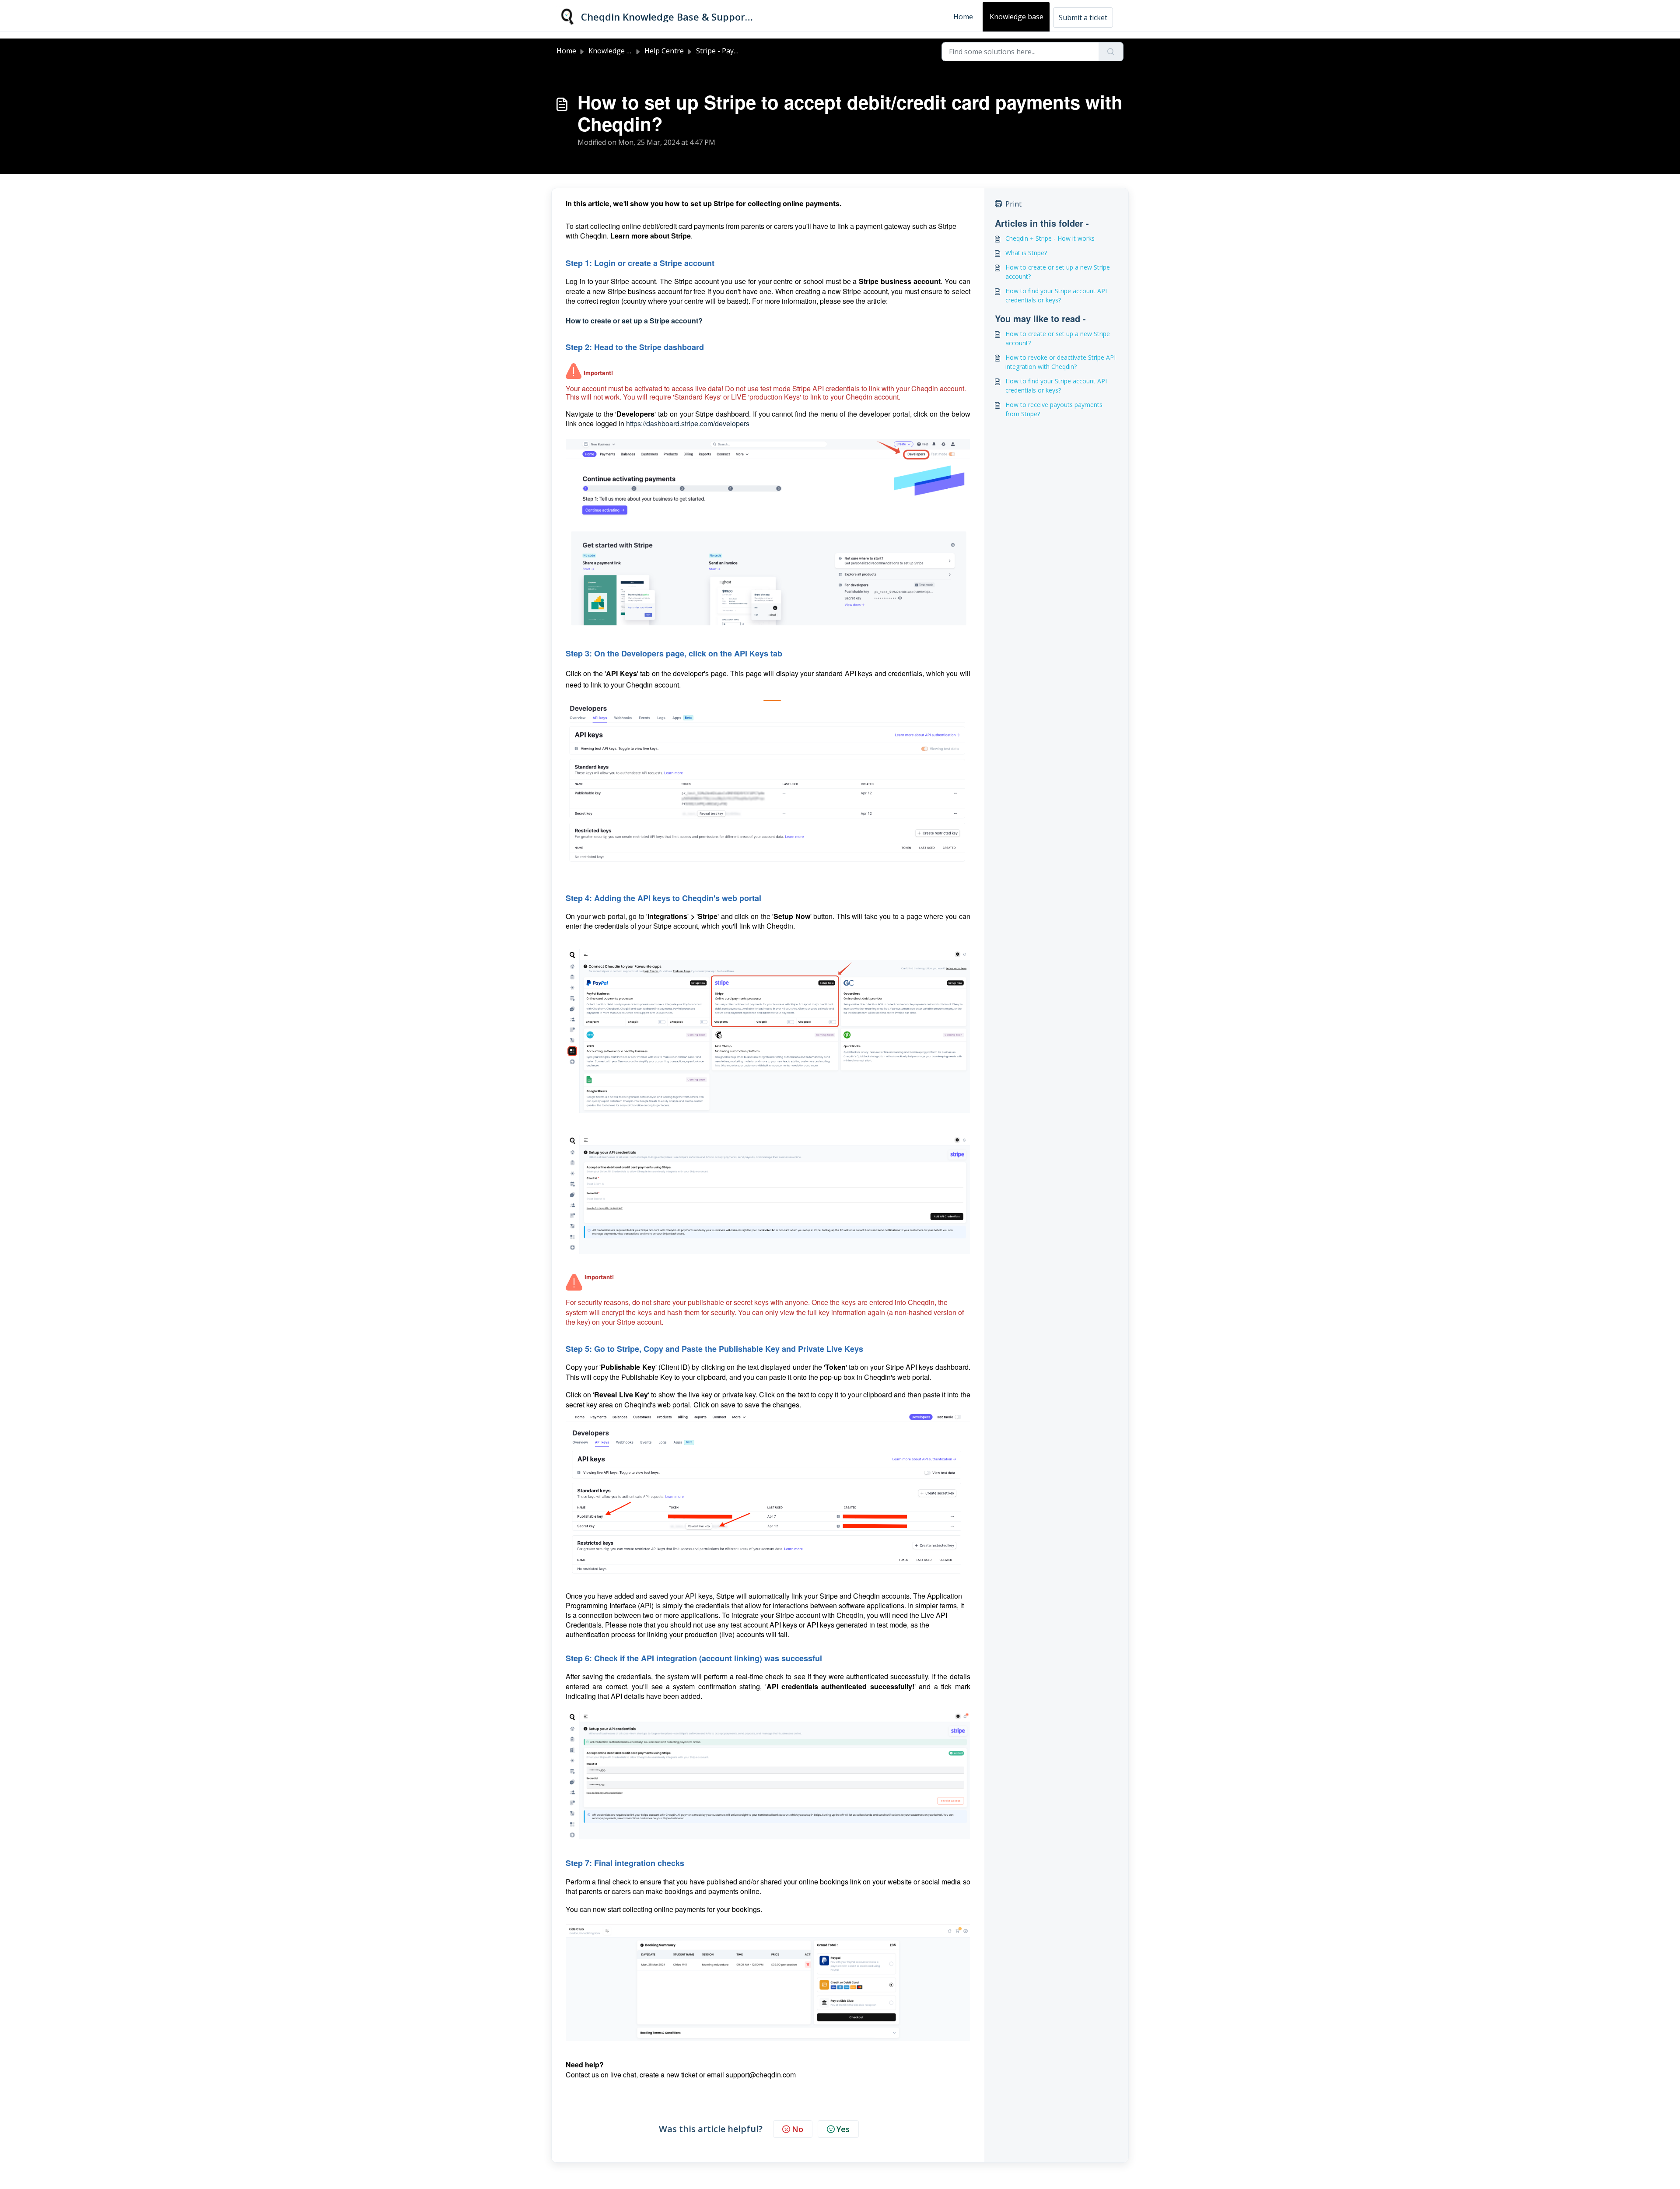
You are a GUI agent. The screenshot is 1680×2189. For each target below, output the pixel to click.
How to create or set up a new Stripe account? (1058, 272)
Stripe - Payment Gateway (738, 51)
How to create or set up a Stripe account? (635, 321)
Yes (843, 2129)
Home (963, 17)
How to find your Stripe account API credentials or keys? (1056, 295)
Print (1013, 204)
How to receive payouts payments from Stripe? (1054, 409)
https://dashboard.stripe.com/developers (688, 423)
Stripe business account (900, 281)
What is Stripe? (1026, 253)
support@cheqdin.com (761, 2075)
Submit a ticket (1083, 18)
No (798, 2129)
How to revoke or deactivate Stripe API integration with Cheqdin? (1060, 362)
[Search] (1111, 52)
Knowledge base (1017, 17)
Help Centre (664, 51)
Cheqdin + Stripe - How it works (1050, 238)
